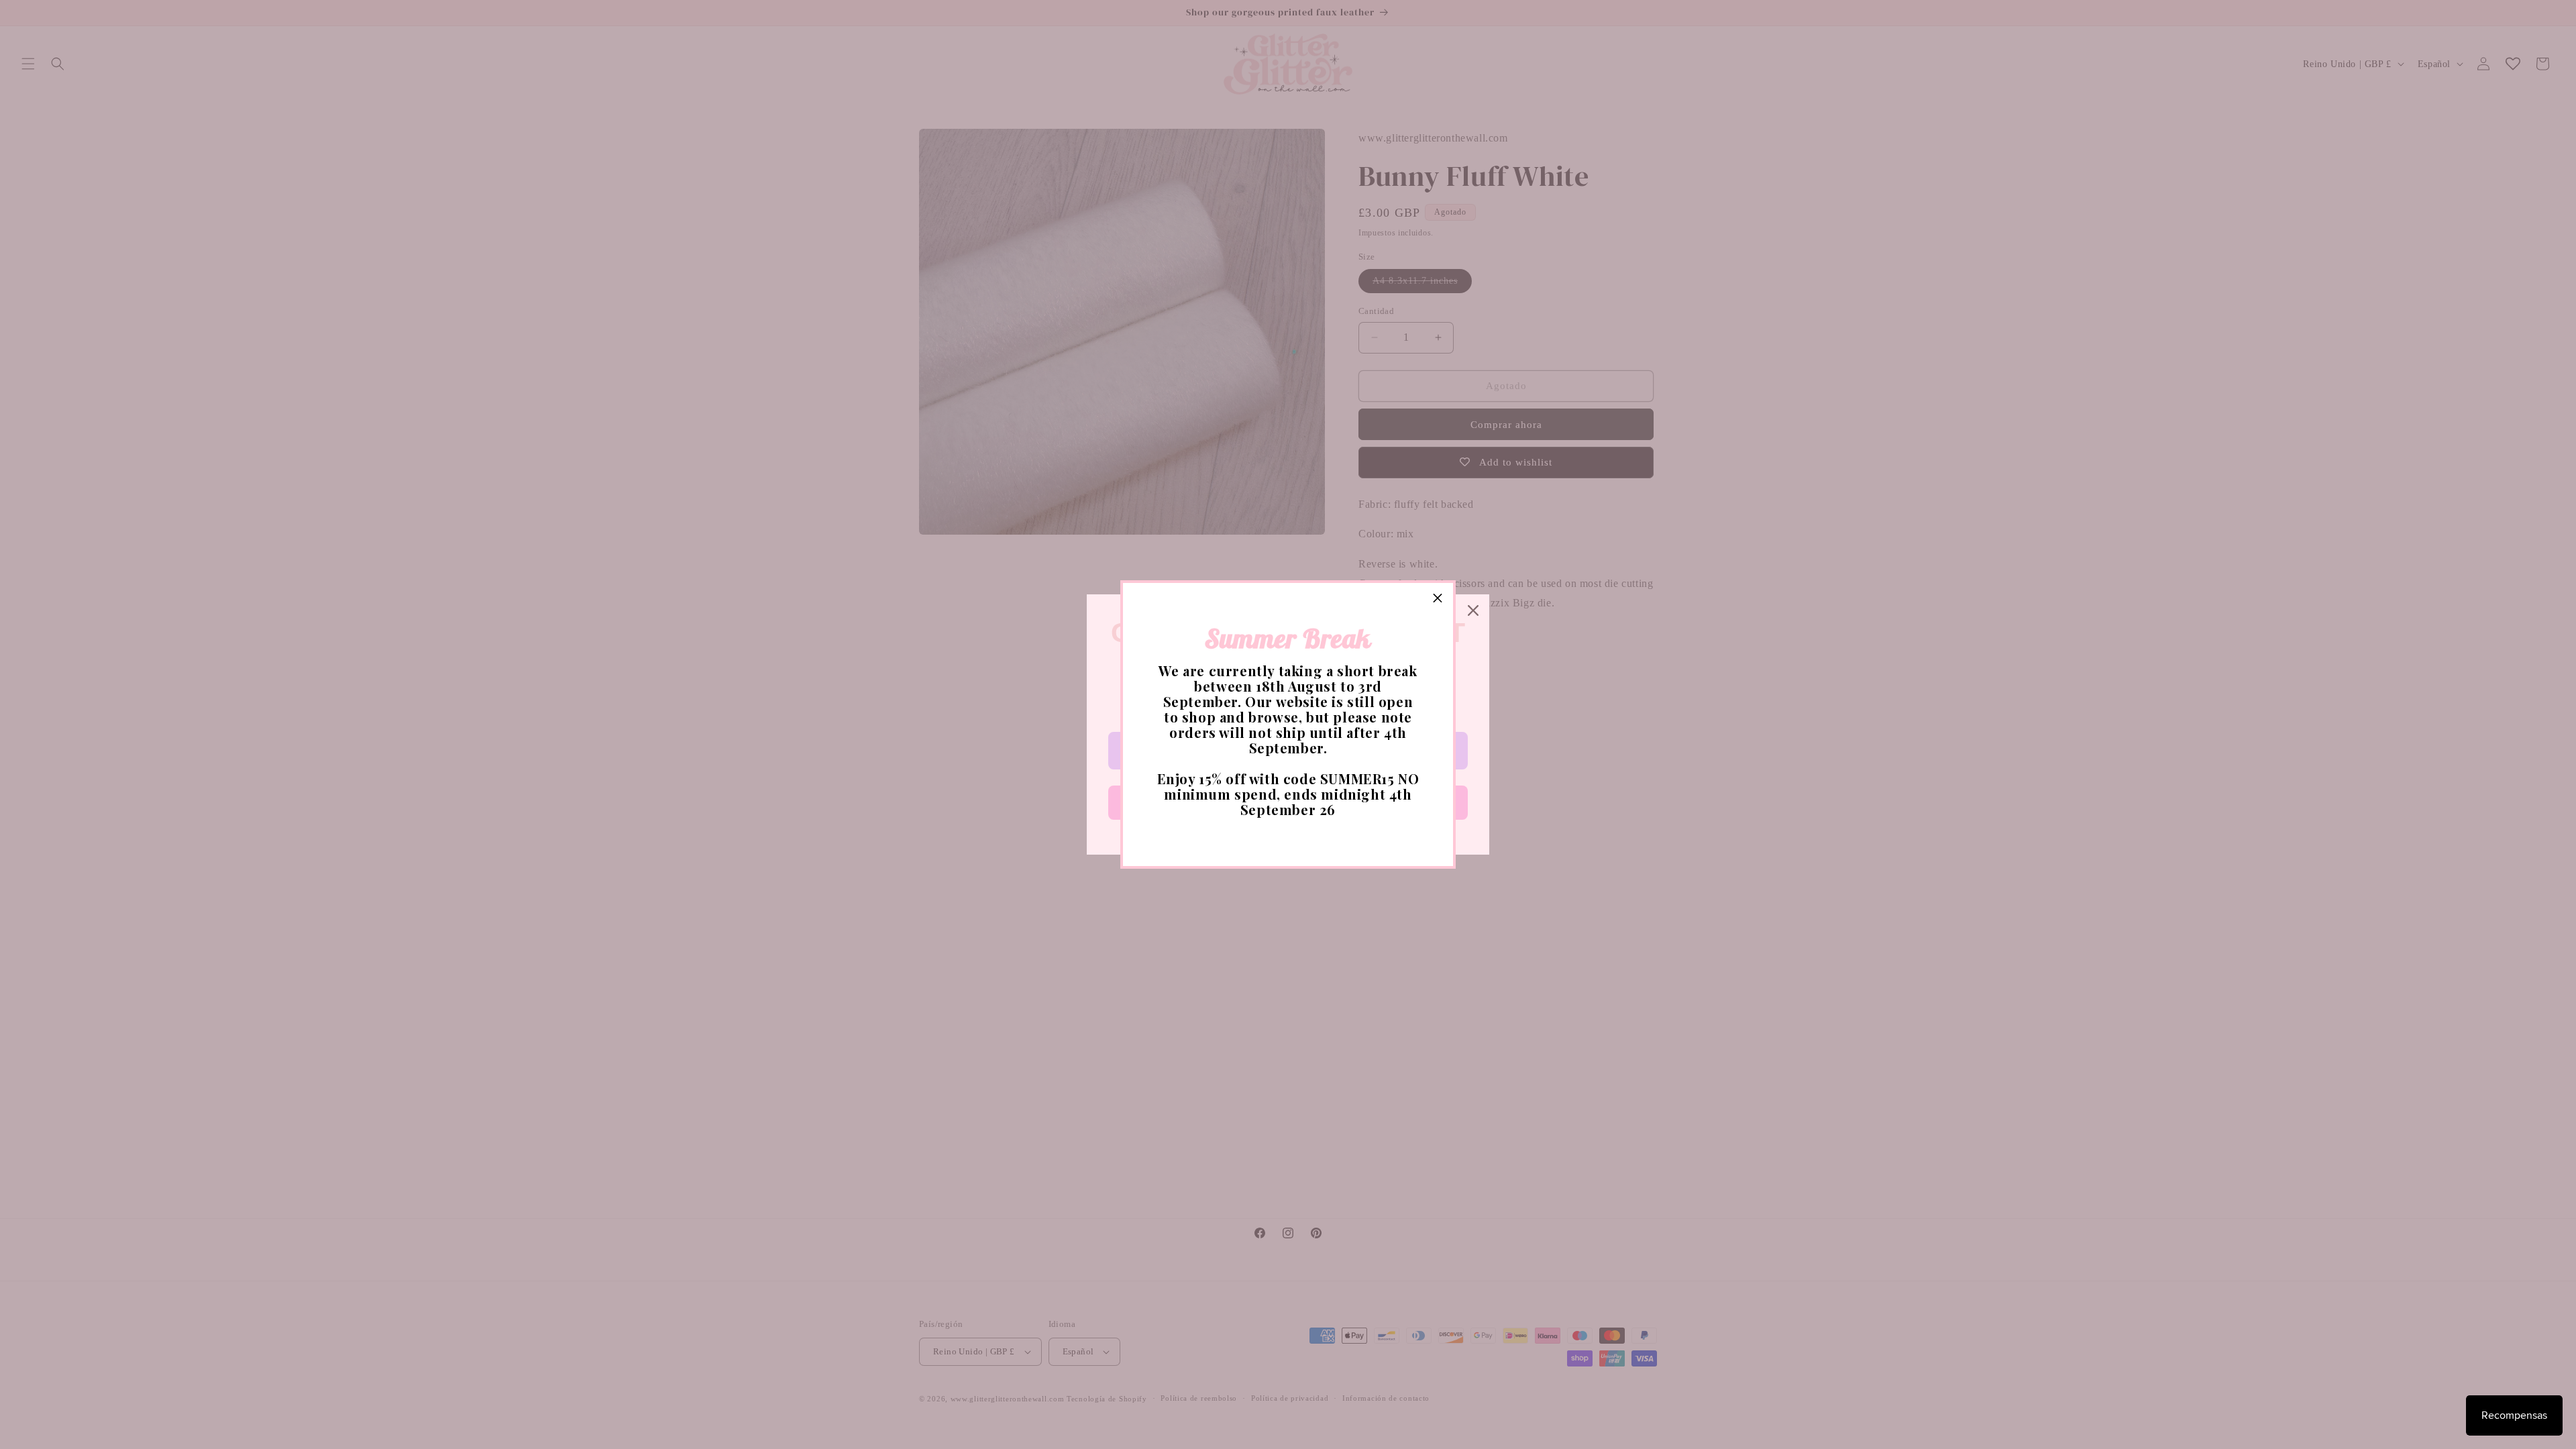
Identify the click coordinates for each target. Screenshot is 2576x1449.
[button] (1438, 598)
